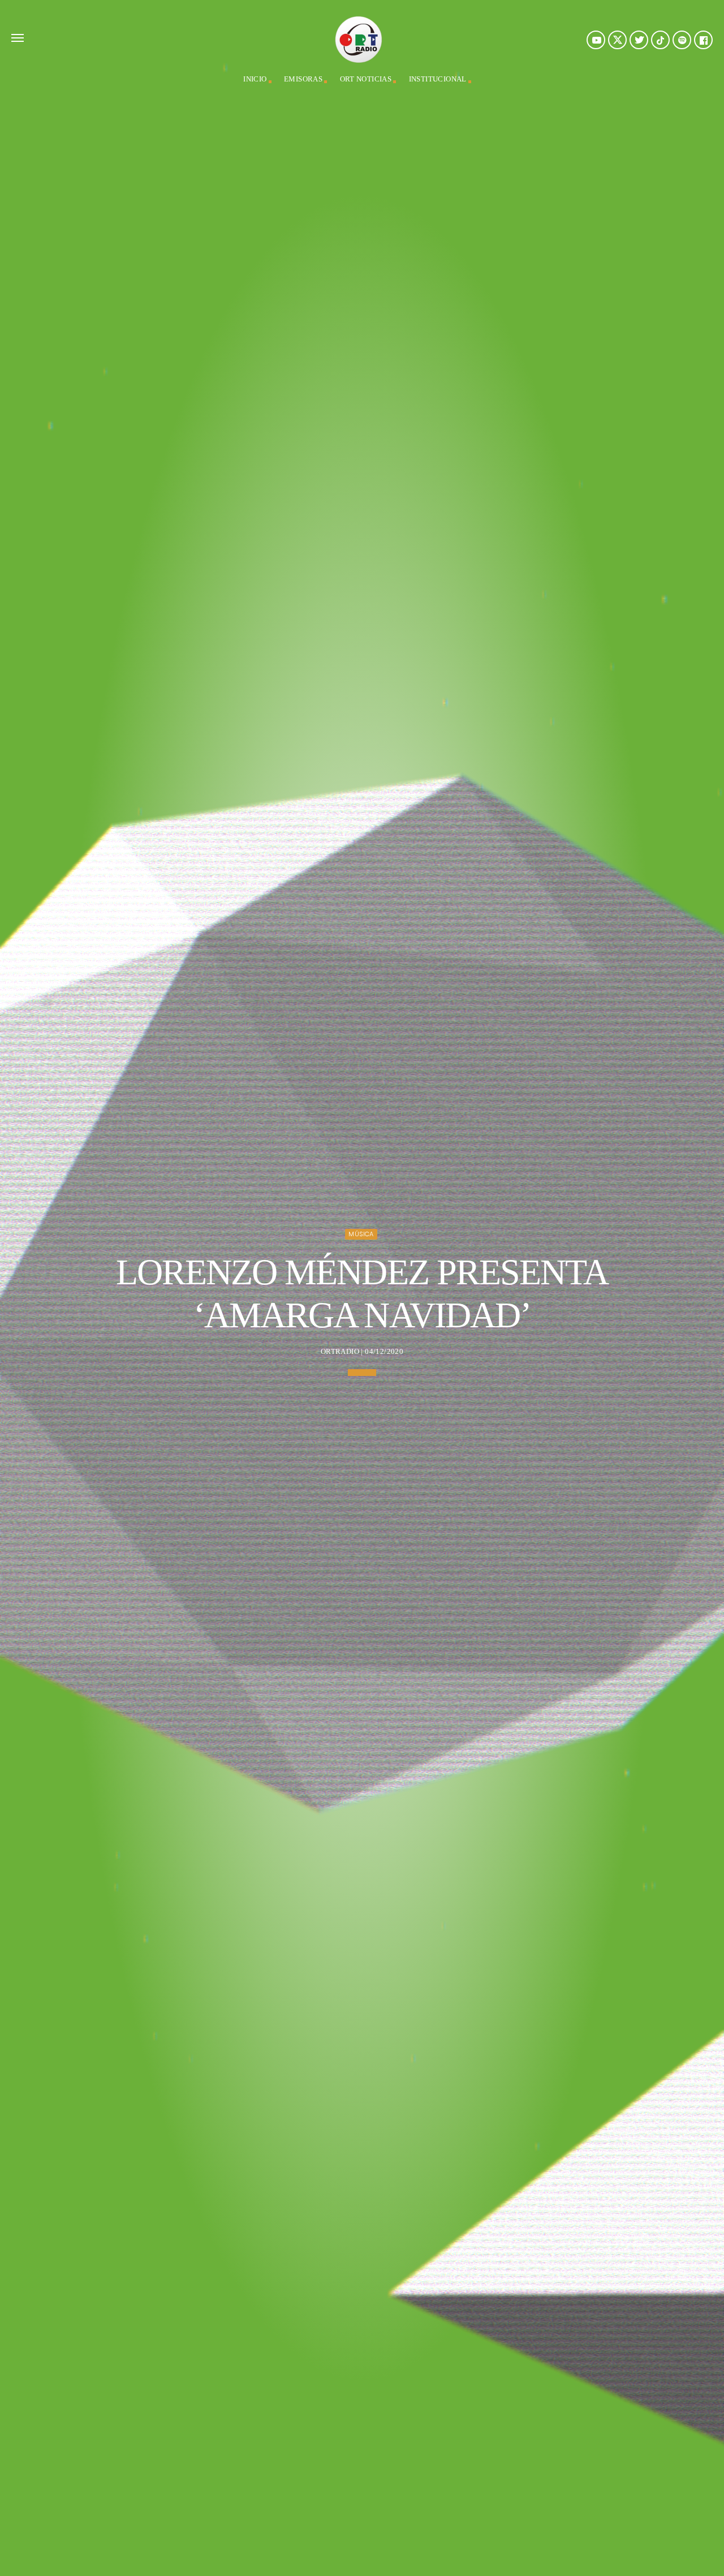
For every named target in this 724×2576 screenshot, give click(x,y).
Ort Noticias (366, 79)
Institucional (438, 79)
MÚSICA (361, 1234)
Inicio (255, 79)
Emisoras (303, 79)
